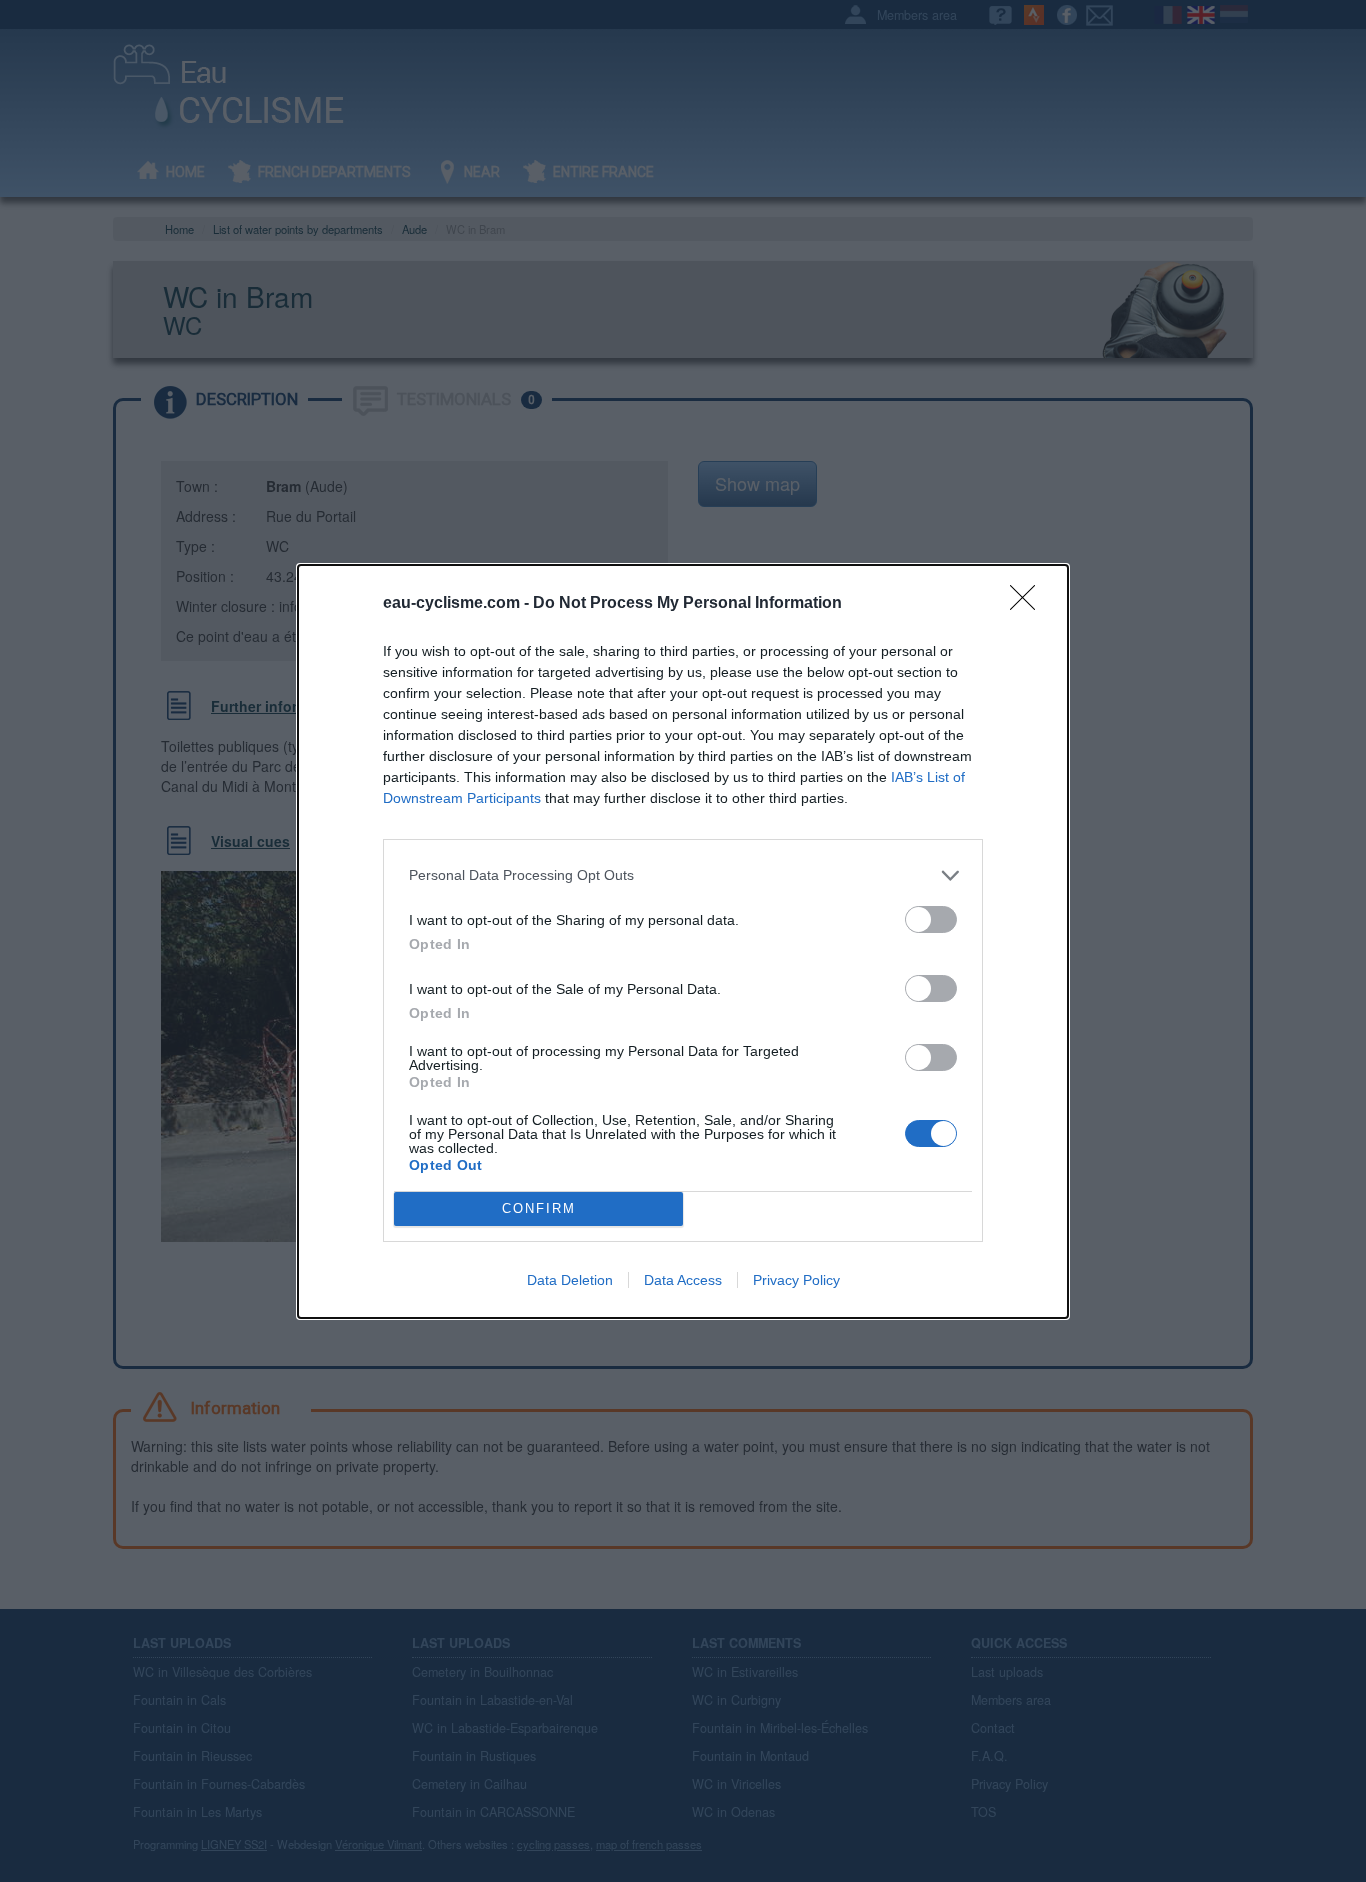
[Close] (1029, 604)
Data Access (683, 1280)
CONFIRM (539, 1208)
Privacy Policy (796, 1280)
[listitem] (683, 875)
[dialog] (683, 941)
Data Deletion (570, 1280)
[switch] (931, 919)
